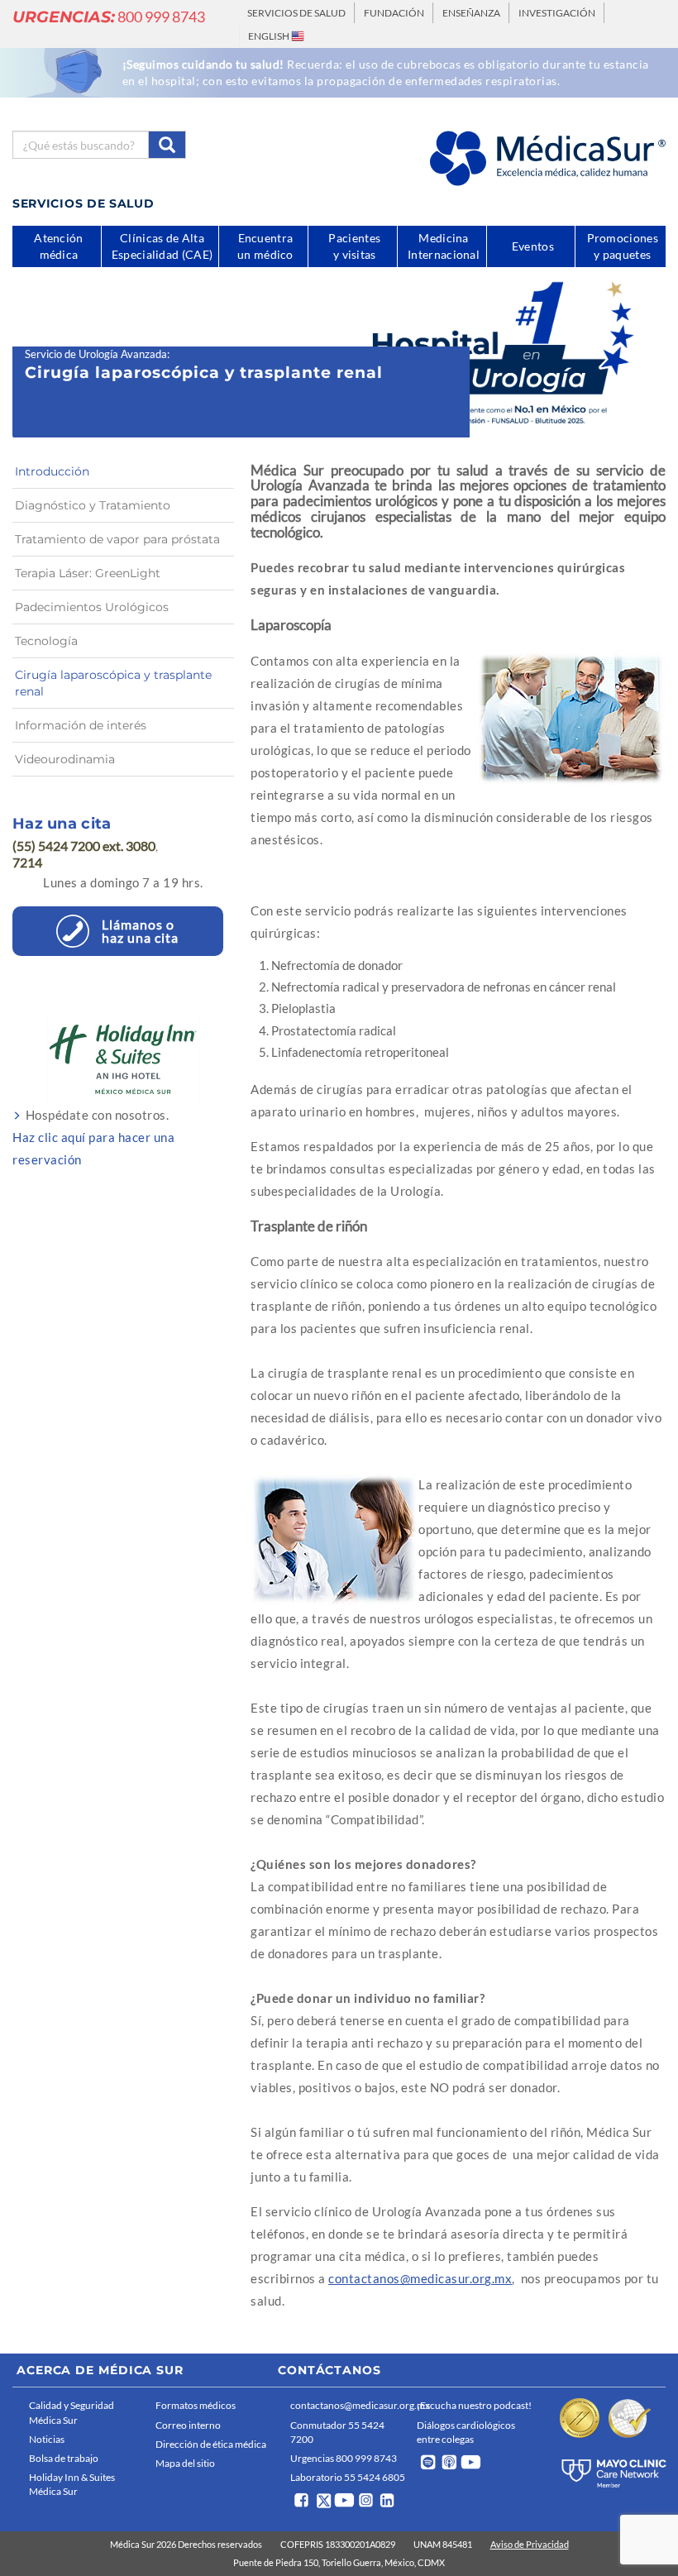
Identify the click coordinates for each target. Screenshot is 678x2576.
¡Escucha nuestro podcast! (474, 2405)
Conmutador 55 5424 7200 (337, 2432)
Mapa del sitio (185, 2463)
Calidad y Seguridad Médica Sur (72, 2412)
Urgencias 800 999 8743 (344, 2458)
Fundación (394, 13)
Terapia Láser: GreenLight (88, 573)
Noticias (47, 2439)
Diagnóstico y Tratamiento (93, 505)
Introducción (52, 471)
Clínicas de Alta (162, 246)
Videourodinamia (65, 759)
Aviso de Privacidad (530, 2544)
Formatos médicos (196, 2405)
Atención (58, 246)
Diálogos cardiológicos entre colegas (466, 2432)
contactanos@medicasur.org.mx (420, 2278)
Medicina (444, 246)
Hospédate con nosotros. (93, 1137)
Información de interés (81, 725)
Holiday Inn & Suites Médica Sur (72, 2484)
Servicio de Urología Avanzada (96, 354)
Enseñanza (471, 13)
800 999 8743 (109, 17)
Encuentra (265, 246)
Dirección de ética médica (211, 2444)
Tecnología (46, 641)
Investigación (557, 13)
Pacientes (354, 246)
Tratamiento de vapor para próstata (117, 539)
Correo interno (188, 2425)
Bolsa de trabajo (64, 2458)
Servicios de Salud (296, 13)
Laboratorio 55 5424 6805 (348, 2477)
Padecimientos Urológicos (92, 607)
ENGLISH (270, 36)
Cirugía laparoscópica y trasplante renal (113, 683)
